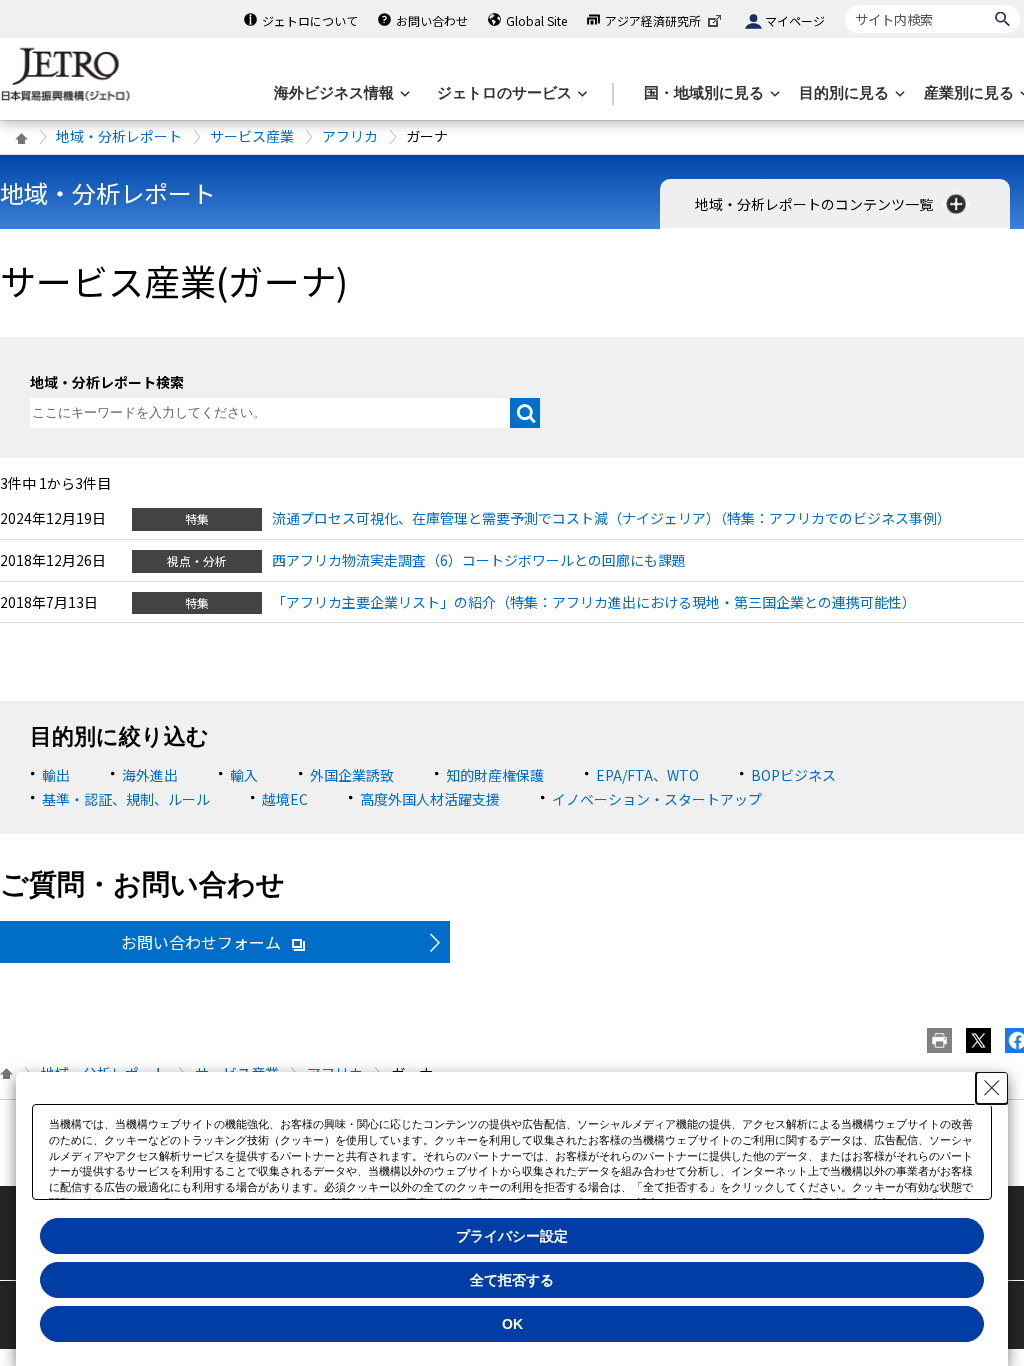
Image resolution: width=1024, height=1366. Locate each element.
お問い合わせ (432, 20)
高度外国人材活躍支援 (430, 799)
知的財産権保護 (495, 775)
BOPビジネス (793, 775)
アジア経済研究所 (653, 20)
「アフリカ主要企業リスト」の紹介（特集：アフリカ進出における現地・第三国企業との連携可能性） (594, 602)
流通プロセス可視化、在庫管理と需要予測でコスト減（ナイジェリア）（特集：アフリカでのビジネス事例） (611, 518)
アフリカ (350, 136)
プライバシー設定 (512, 1236)
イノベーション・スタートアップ (657, 799)
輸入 (244, 775)
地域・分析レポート (119, 136)
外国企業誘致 (352, 775)
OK (512, 1324)
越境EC (285, 799)
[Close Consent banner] (992, 1088)
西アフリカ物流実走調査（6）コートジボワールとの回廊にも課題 (479, 560)
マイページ (795, 20)
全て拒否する (512, 1280)
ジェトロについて (310, 20)
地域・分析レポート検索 (107, 382)
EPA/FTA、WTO (647, 775)
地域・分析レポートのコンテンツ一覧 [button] (815, 204)
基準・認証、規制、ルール (126, 799)
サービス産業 (252, 136)
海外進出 (150, 775)
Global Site (536, 20)
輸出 (56, 775)
